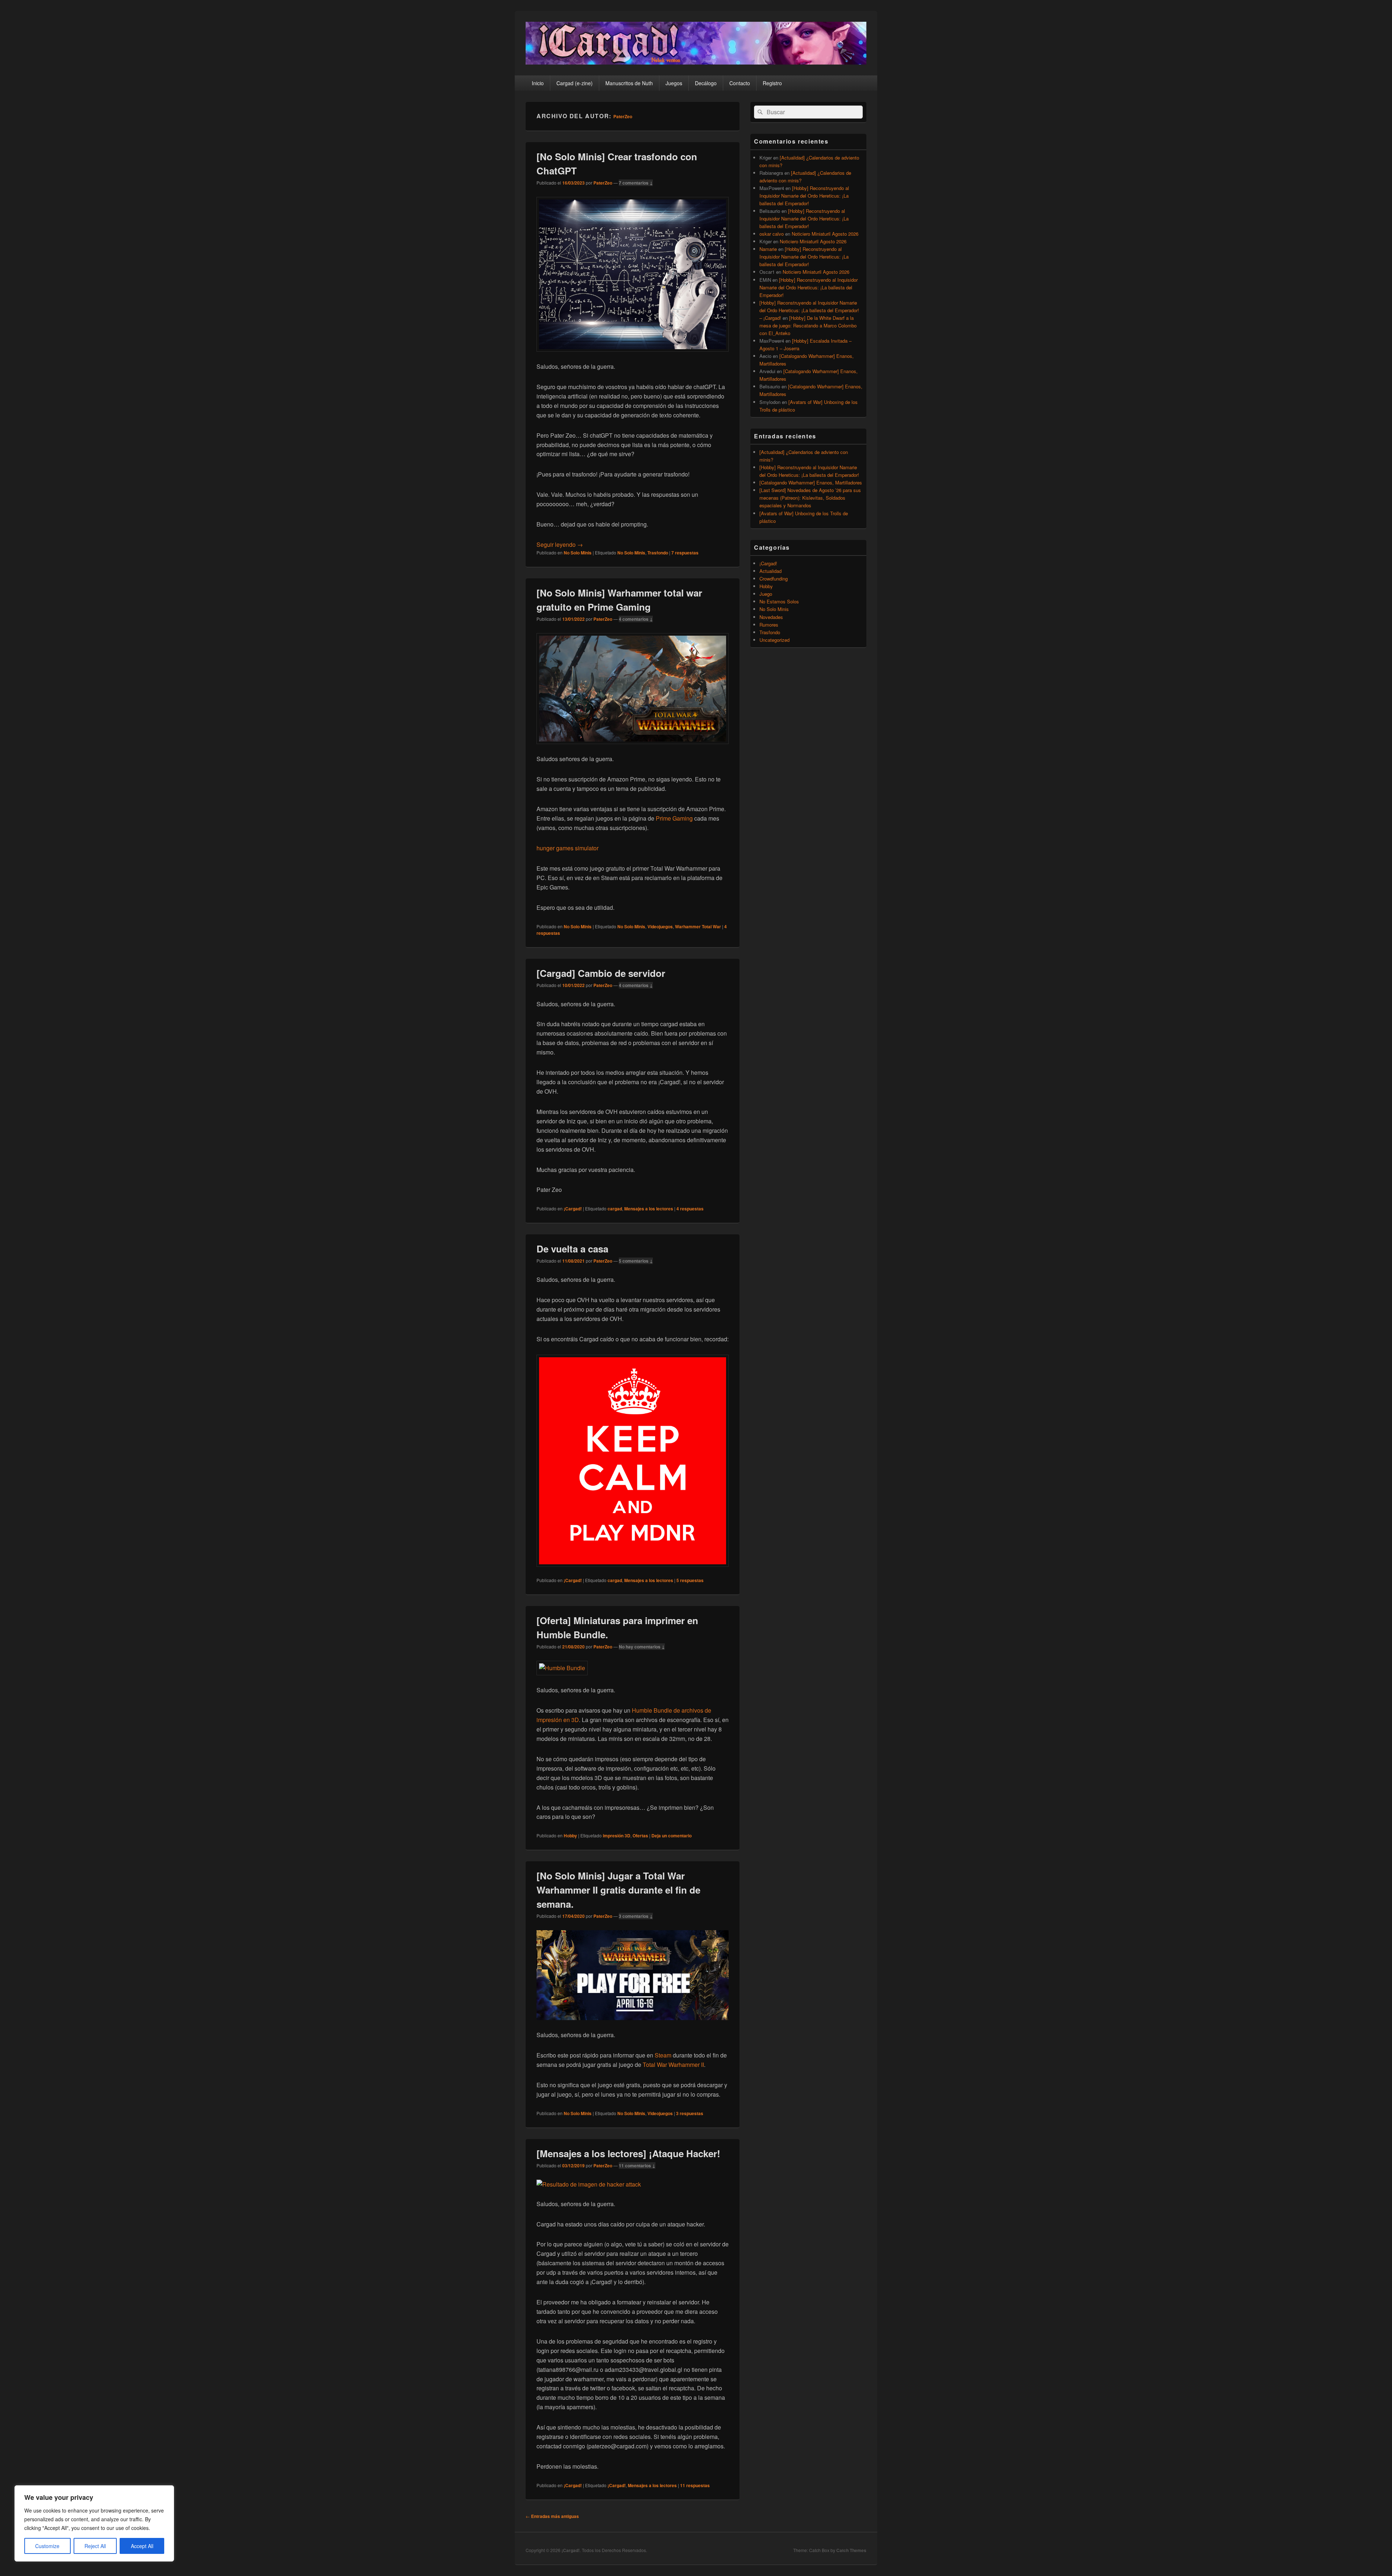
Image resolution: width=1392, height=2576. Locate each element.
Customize (47, 2546)
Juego (766, 594)
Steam (663, 2055)
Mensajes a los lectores (649, 1209)
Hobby (570, 1836)
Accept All (142, 2546)
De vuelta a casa (572, 1249)
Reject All (95, 2546)
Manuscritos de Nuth (629, 83)
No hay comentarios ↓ (642, 1647)
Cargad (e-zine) (575, 83)
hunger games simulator (567, 848)
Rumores (769, 625)
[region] (94, 2523)
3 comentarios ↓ (636, 1916)
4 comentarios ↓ (636, 619)
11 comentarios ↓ (637, 2166)
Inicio (538, 83)
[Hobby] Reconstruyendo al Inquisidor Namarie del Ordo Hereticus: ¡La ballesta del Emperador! (804, 196)
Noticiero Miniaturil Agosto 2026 (825, 234)
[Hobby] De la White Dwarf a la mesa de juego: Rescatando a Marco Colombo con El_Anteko (808, 325)
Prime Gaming (674, 818)
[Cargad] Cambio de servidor (601, 973)
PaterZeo (623, 116)
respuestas (685, 553)
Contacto (740, 83)
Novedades (771, 617)
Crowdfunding (774, 579)
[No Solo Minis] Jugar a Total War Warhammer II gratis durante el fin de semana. (618, 1890)
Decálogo (706, 83)
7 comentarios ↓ (636, 183)
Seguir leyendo (560, 544)
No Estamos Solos (779, 601)
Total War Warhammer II (673, 2065)
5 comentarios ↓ (636, 1261)
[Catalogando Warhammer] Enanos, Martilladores (811, 482)
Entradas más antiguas (552, 2516)
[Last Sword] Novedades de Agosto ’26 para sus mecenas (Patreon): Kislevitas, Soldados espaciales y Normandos (810, 498)
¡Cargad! (573, 1209)
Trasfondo (658, 553)
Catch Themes (851, 2550)
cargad (615, 1209)
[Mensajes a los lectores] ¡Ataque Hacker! (628, 2153)
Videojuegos (660, 926)
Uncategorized (774, 640)
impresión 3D (617, 1836)
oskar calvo (772, 234)
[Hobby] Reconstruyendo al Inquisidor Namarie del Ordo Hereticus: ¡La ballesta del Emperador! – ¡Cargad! (809, 310)
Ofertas (640, 1836)
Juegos (674, 83)
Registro (772, 83)
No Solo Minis (578, 553)
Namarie (768, 249)
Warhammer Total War (698, 926)
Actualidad (770, 571)
